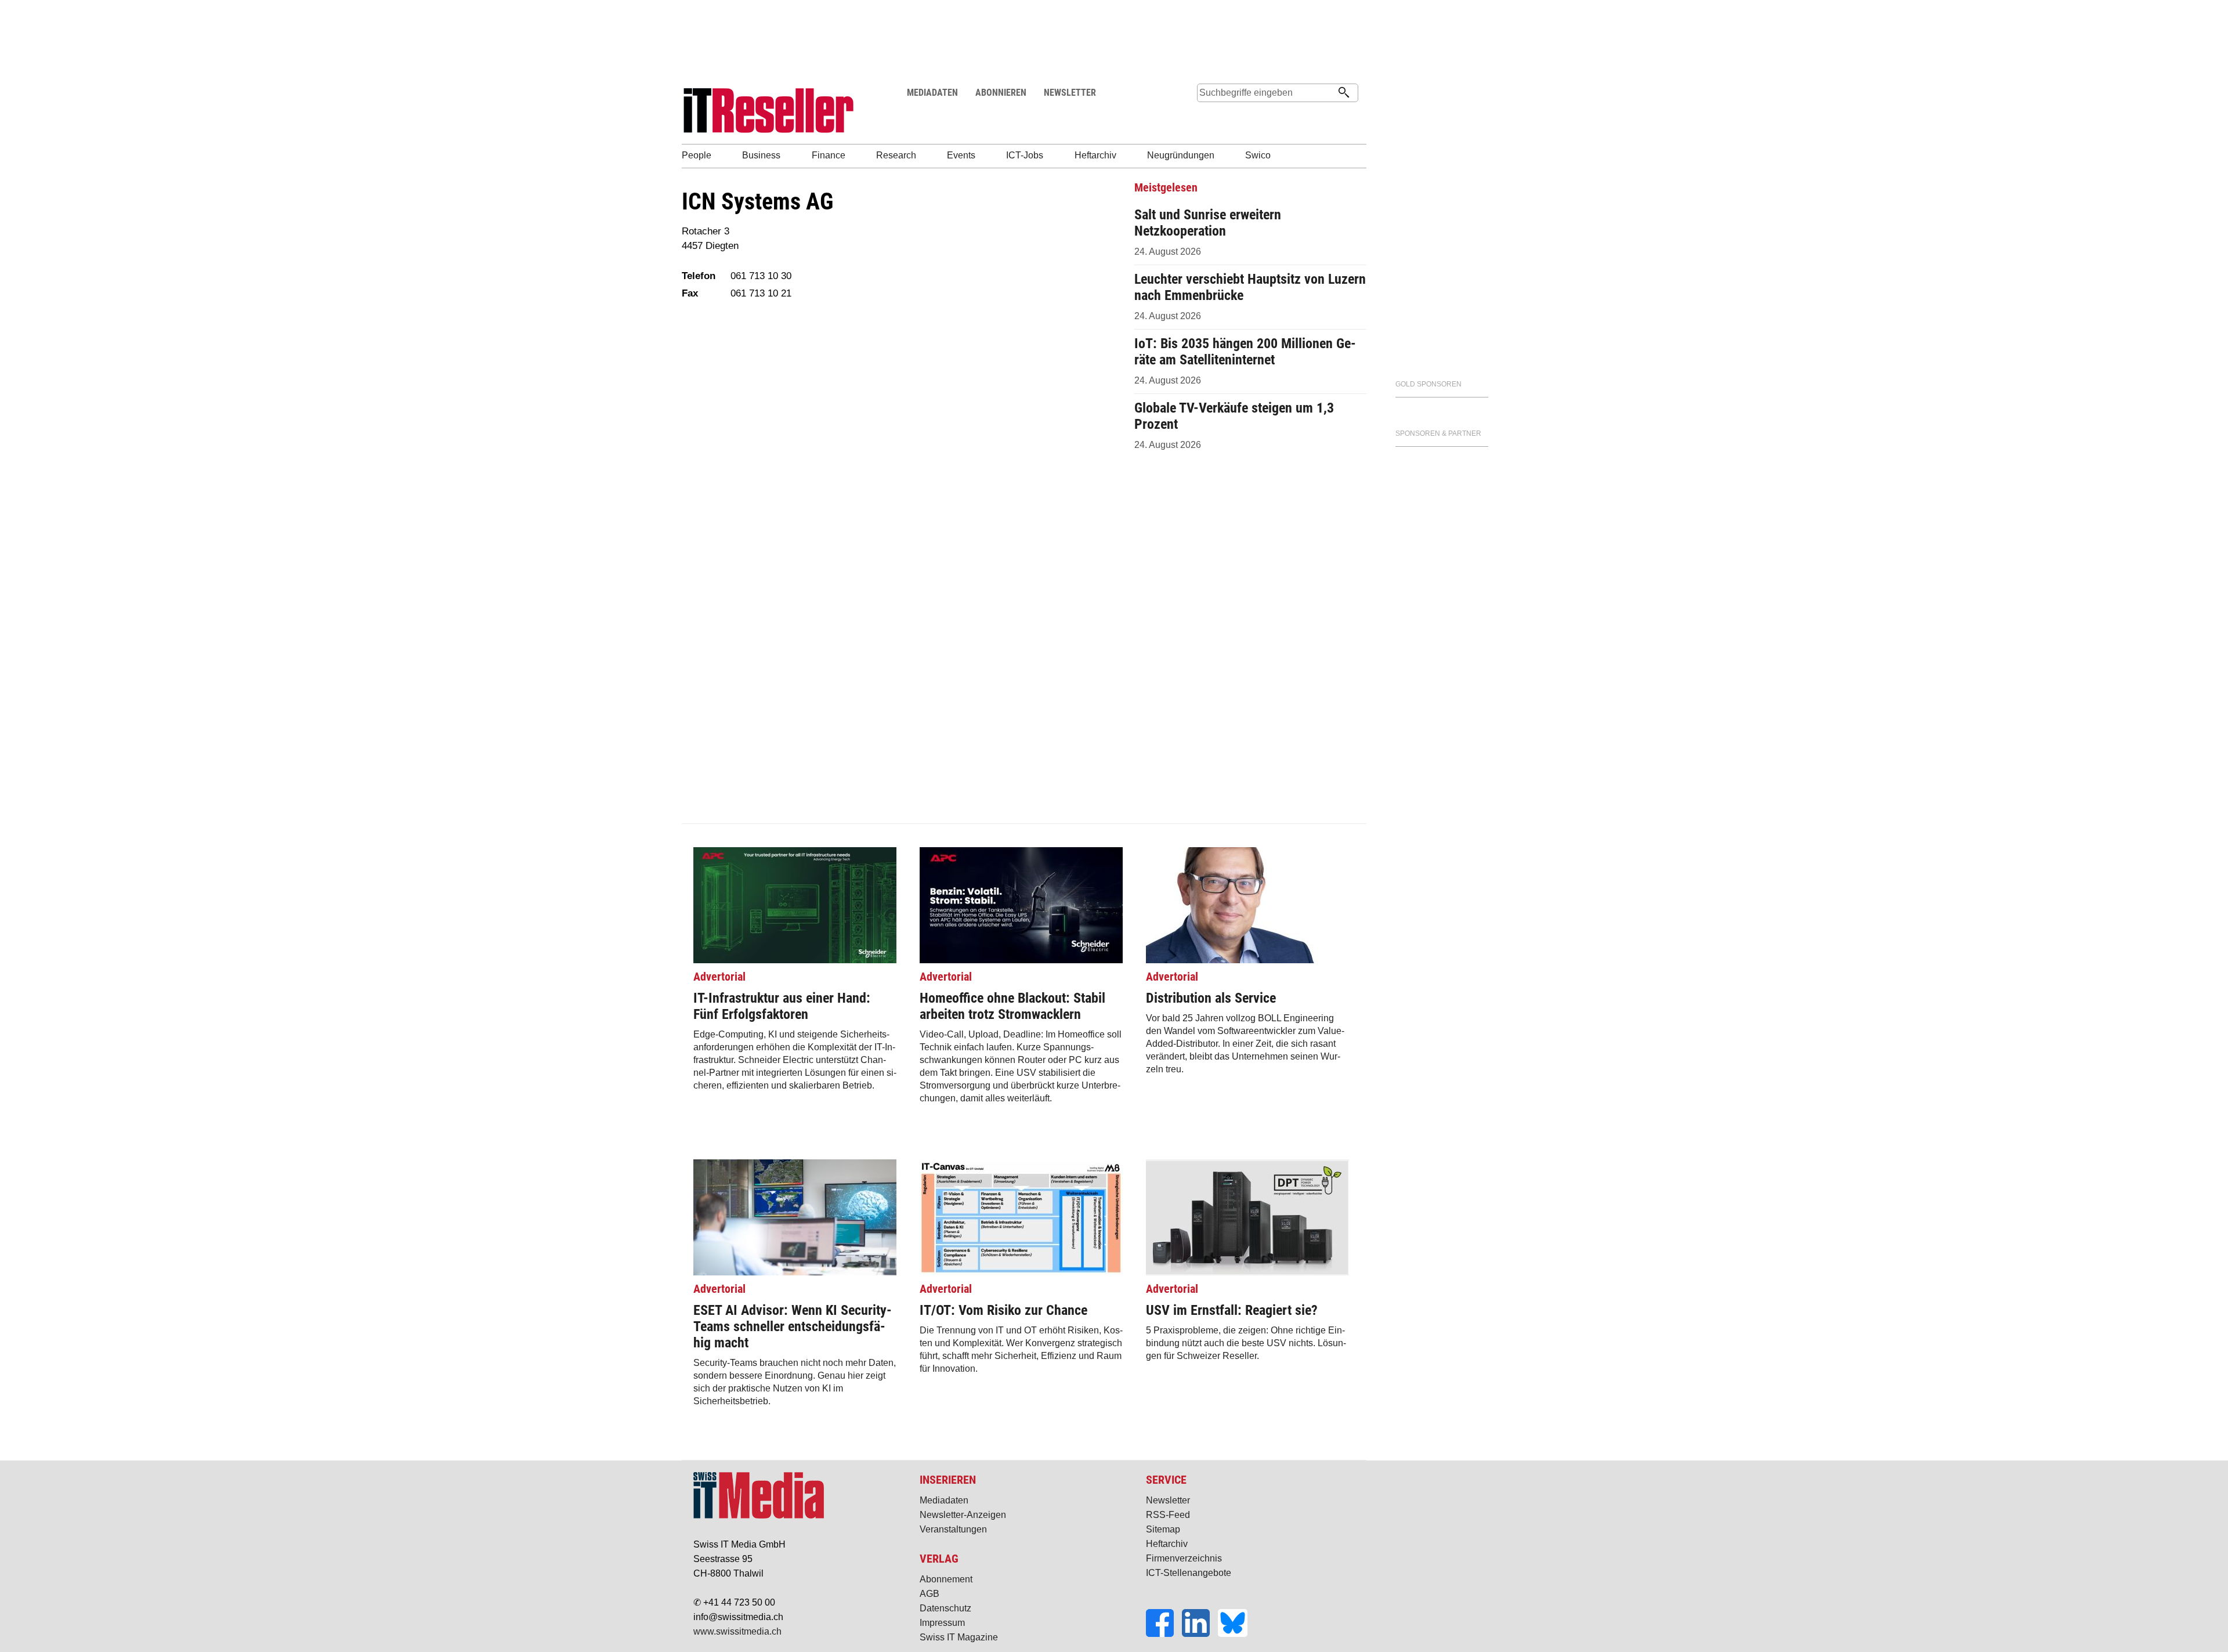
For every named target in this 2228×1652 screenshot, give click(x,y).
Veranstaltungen (953, 1529)
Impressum (942, 1623)
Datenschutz (945, 1608)
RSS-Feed (1168, 1515)
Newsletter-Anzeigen (963, 1515)
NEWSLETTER (1070, 93)
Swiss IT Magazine (959, 1637)
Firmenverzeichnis (1184, 1558)
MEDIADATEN (932, 93)
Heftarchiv (1167, 1544)
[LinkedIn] (1200, 1634)
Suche (1206, 115)
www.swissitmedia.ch (737, 1631)
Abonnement (946, 1579)
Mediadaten (944, 1500)
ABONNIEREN (1001, 93)
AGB (929, 1594)
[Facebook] (1164, 1634)
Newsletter (1168, 1500)
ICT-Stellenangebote (1189, 1573)
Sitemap (1163, 1529)
